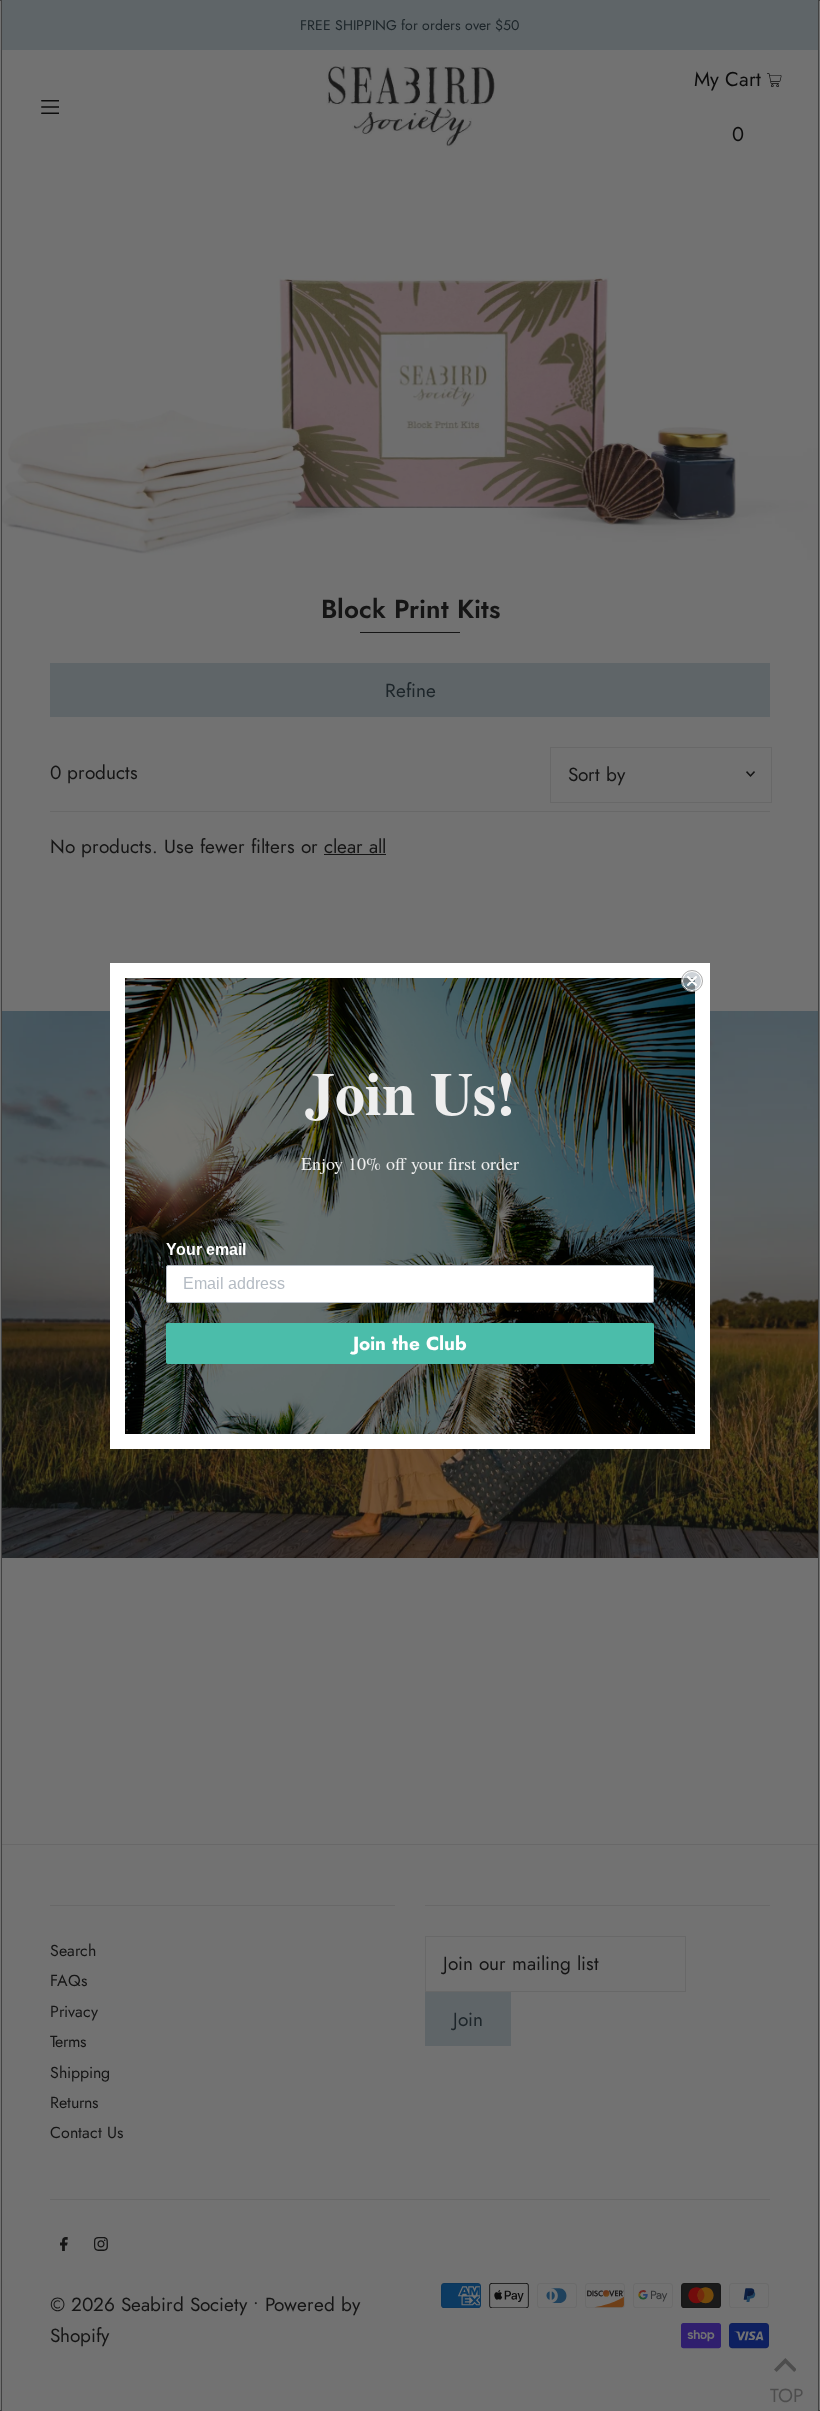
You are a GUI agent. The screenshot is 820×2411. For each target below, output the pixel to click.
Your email (206, 1249)
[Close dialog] (692, 981)
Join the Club (410, 1343)
